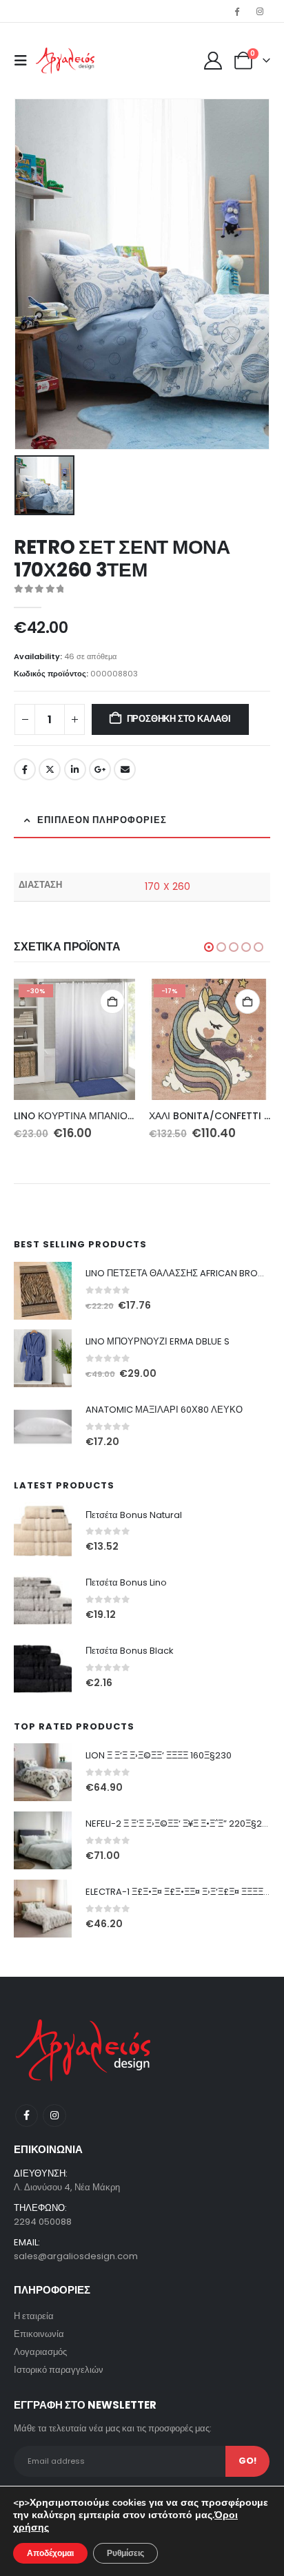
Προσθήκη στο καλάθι (179, 719)
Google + (100, 769)
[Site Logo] (65, 61)
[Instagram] (260, 11)
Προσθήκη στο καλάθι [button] (112, 1001)
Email (125, 769)
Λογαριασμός (40, 2352)
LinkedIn (75, 769)
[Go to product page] (43, 1291)
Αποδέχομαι (50, 2553)
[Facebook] (237, 11)
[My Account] (213, 61)
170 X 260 (168, 886)
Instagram (54, 2116)
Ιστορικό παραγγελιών (59, 2370)
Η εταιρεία (34, 2316)
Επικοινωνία (39, 2334)
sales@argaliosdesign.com (76, 2256)
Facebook (25, 769)
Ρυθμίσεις (125, 2553)
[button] (25, 61)
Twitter (50, 769)
